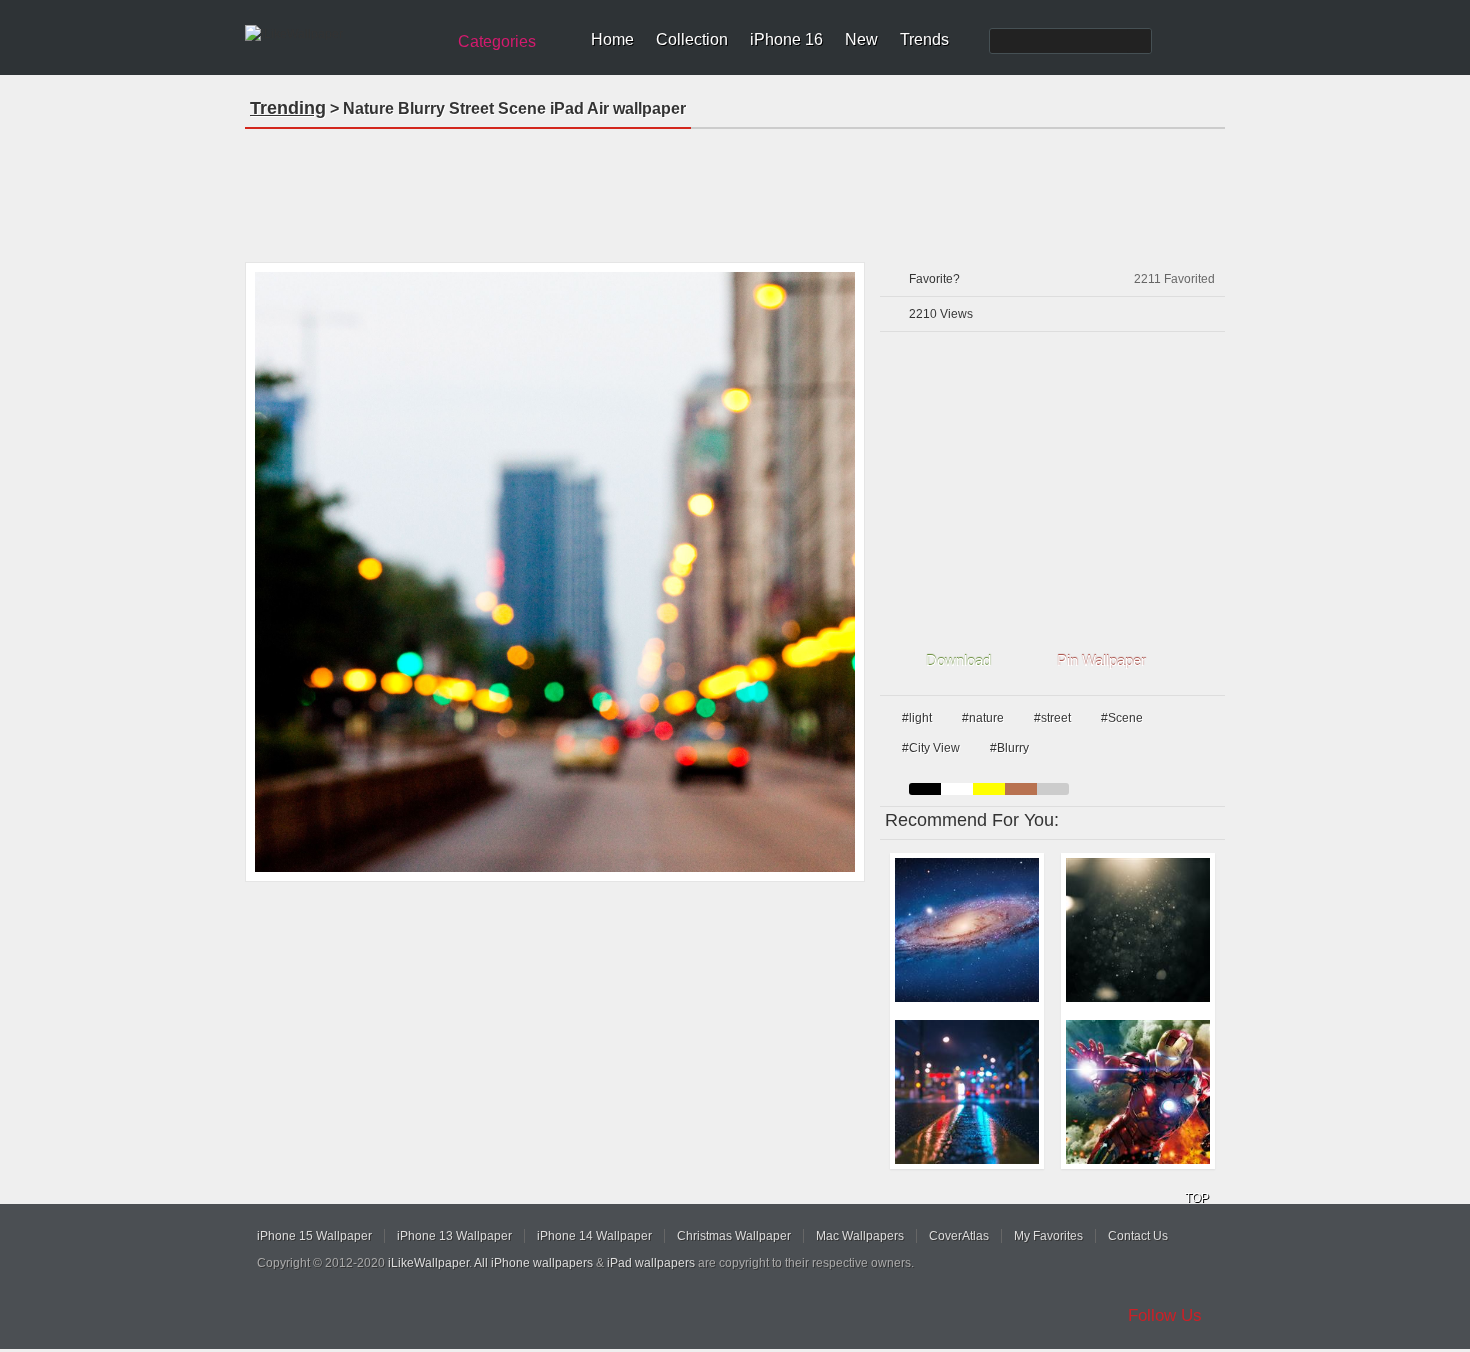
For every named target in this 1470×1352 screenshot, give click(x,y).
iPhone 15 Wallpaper (314, 1236)
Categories (497, 41)
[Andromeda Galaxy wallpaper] (967, 930)
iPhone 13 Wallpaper (454, 1236)
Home (612, 39)
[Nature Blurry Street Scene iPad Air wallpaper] (555, 572)
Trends (924, 39)
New (861, 39)
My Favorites (1048, 1236)
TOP (1197, 1198)
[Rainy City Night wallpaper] (967, 1092)
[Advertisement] (735, 189)
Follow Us (1165, 1315)
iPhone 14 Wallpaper (594, 1236)
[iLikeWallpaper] (342, 34)
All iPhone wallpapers (533, 1263)
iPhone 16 (786, 39)
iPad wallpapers (651, 1263)
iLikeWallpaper (428, 1263)
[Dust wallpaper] (1138, 930)
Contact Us (1138, 1236)
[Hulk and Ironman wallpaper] (1138, 1092)
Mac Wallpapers (860, 1236)
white (957, 789)
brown (1021, 789)
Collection (692, 39)
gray (1053, 789)
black (925, 789)
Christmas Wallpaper (734, 1236)
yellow (989, 789)
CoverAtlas (959, 1236)
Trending (288, 108)
